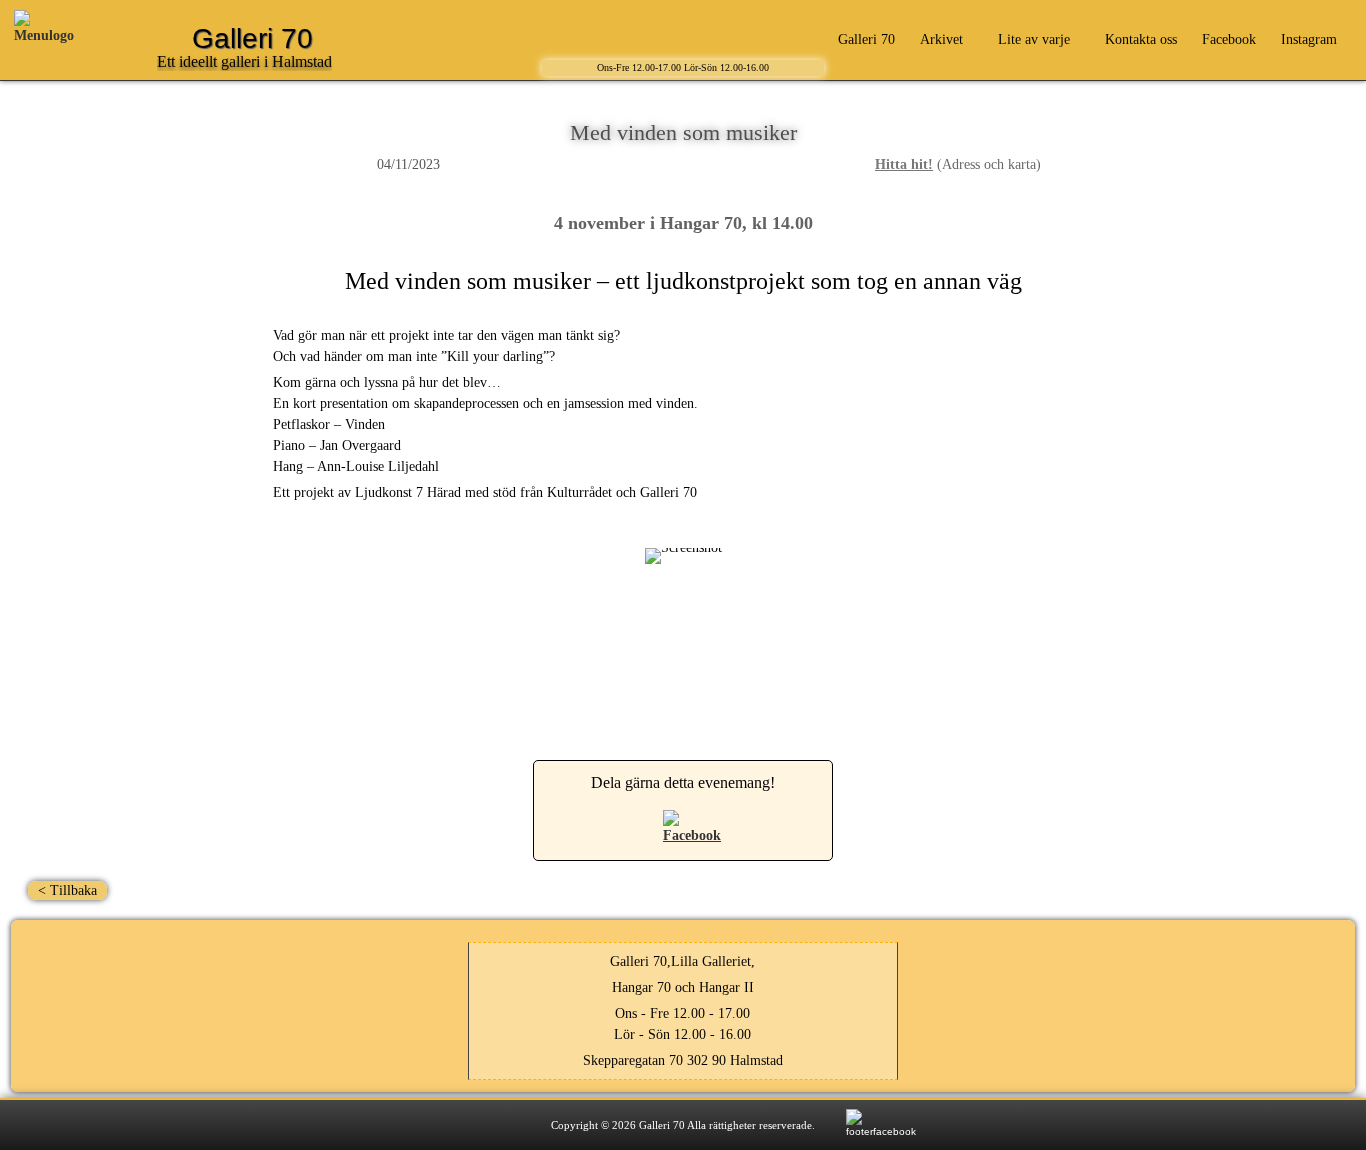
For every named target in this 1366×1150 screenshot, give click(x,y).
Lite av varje (1034, 39)
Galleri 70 (866, 39)
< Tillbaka (67, 890)
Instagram (1309, 39)
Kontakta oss (1141, 39)
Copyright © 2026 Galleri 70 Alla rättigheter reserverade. (683, 1125)
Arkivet (941, 39)
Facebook (1229, 39)
